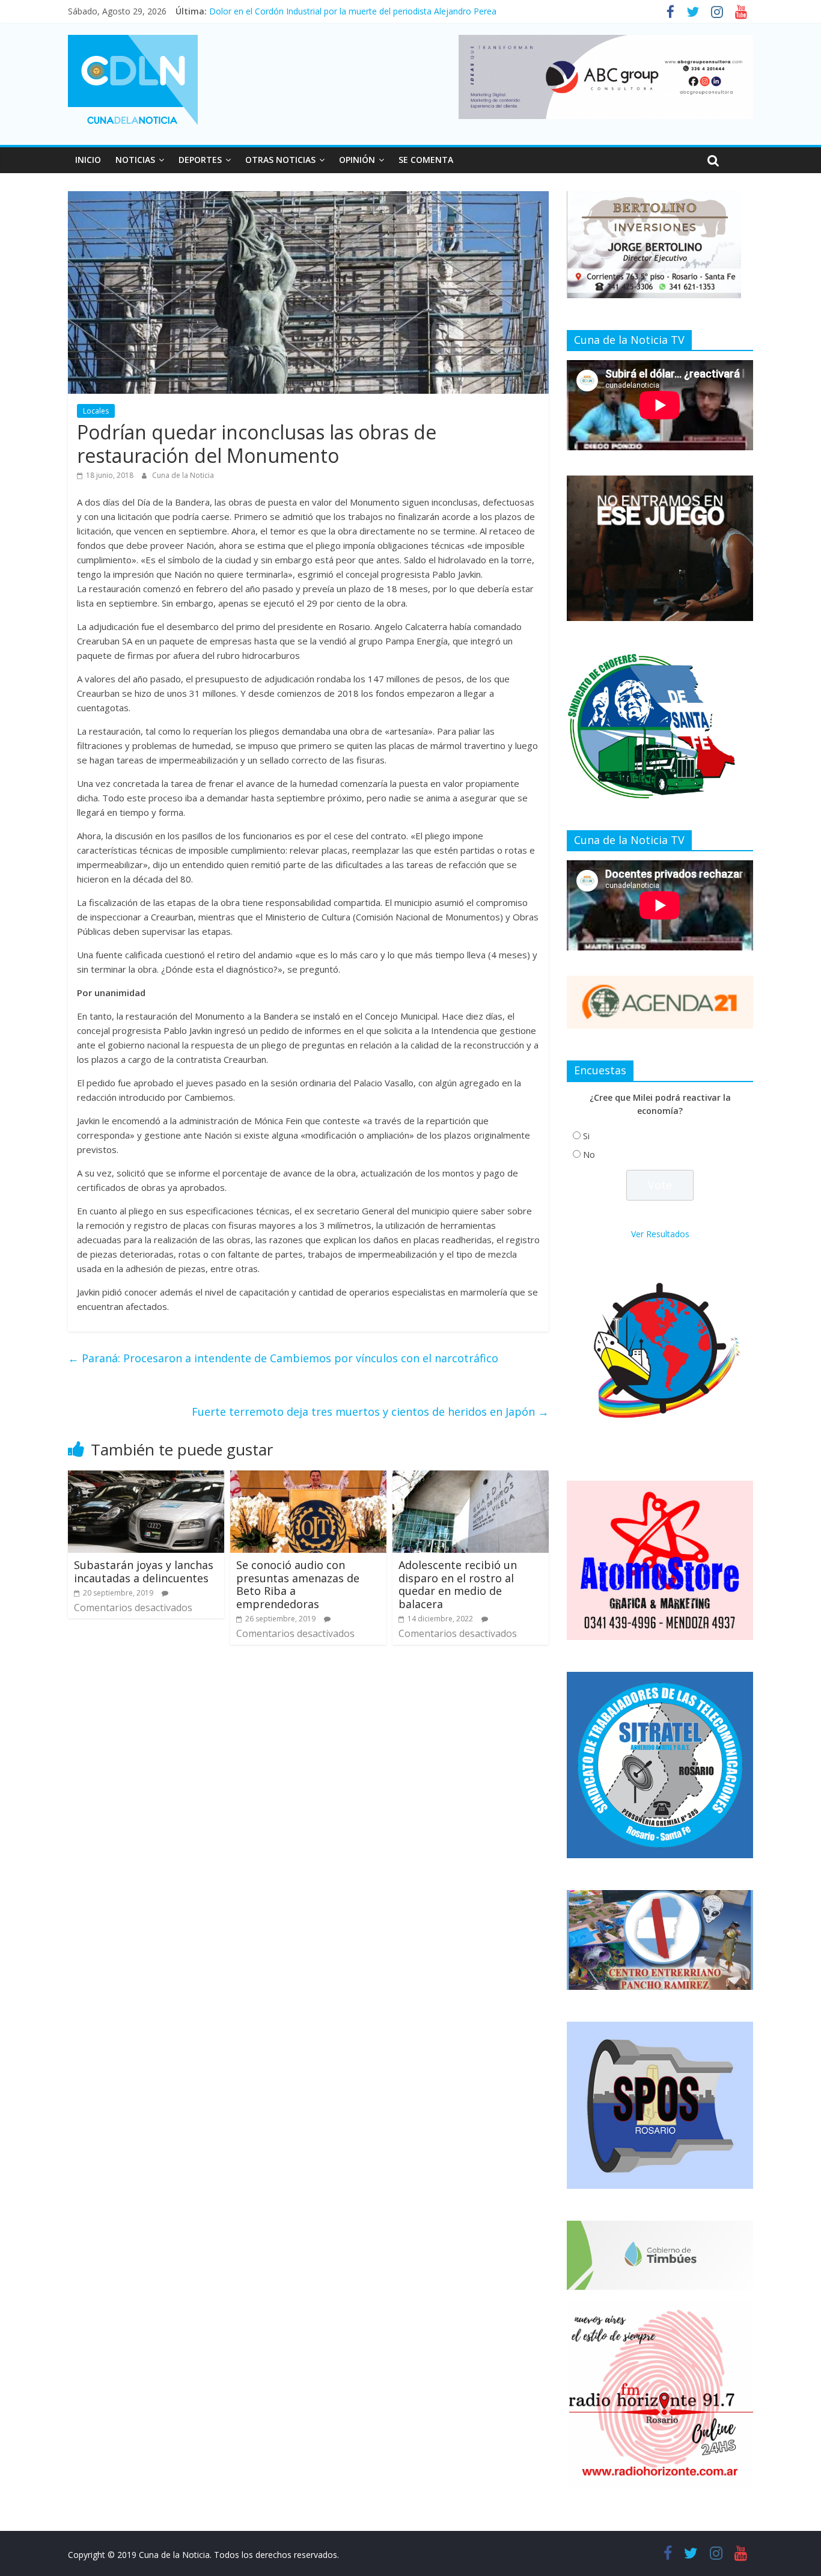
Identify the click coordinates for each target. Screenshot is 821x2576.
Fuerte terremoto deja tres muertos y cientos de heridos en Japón (370, 1412)
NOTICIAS (135, 160)
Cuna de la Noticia (183, 475)
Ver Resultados (660, 1234)
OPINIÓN (357, 160)
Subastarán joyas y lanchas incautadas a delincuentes (144, 1571)
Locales (96, 411)
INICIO (88, 160)
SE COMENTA (426, 160)
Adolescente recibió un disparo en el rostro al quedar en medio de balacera (458, 1584)
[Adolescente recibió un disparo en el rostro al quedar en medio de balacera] (471, 1478)
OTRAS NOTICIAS (280, 160)
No (589, 1155)
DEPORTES (200, 160)
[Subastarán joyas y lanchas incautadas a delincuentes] (146, 1478)
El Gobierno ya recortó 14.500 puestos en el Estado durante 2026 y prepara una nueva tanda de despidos (414, 6)
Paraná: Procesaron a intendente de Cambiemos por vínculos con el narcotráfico (283, 1358)
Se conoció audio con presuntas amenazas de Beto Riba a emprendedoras (298, 1584)
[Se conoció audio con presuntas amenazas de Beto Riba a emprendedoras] (308, 1478)
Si (586, 1136)
